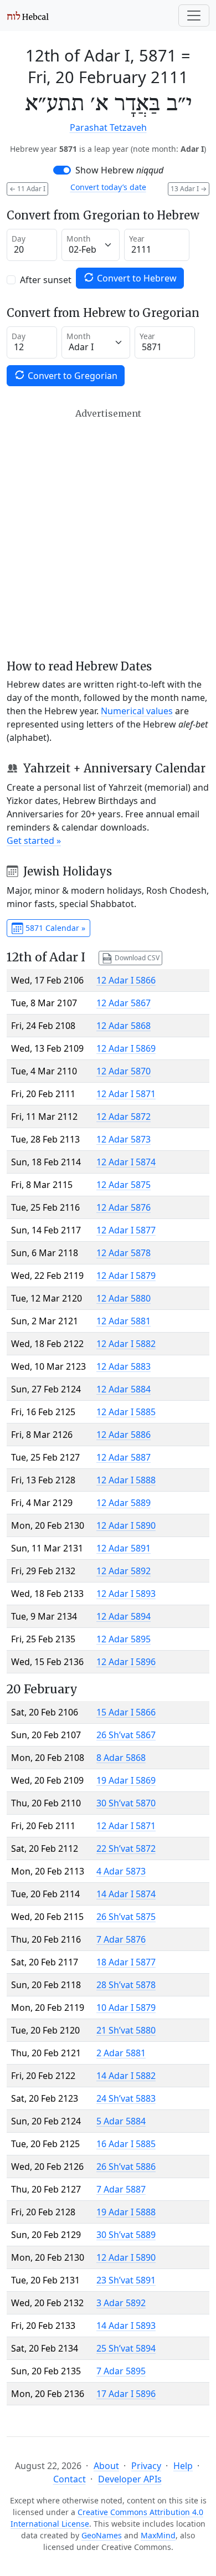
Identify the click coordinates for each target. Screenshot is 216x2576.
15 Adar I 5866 (126, 1712)
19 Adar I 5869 (126, 1780)
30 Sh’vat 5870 (126, 1803)
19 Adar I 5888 (126, 2212)
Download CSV (136, 957)
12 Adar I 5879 (126, 1276)
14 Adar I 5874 (126, 1894)
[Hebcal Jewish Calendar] (28, 16)
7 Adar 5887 (121, 2189)
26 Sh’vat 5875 (126, 1917)
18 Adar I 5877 (126, 1962)
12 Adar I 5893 (126, 1594)
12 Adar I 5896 (126, 1662)
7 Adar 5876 (121, 1939)
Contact (70, 2479)
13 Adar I (189, 189)
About (106, 2466)
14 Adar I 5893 (126, 2326)
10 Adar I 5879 (126, 2007)
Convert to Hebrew (136, 278)
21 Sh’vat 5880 (126, 2030)
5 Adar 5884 (121, 2121)
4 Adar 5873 (121, 1871)
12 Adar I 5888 (126, 1480)
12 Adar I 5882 (126, 1344)
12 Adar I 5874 (126, 1162)
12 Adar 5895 (124, 1639)
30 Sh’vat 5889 (126, 2235)
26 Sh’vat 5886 (126, 2167)
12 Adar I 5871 (126, 1094)
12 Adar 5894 (124, 1616)
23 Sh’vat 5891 (126, 2280)
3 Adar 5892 (121, 2303)
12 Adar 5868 (124, 1026)
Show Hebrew (119, 170)
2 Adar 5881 (121, 2053)
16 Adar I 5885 (126, 2144)
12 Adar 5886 (124, 1435)
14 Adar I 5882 (126, 2076)
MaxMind (158, 2535)
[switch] (62, 170)
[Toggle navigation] (194, 16)
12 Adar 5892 (124, 1571)
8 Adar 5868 (121, 1758)
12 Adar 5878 (124, 1253)
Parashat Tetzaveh (108, 127)
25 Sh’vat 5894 (126, 2348)
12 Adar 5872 (124, 1117)
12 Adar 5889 (124, 1503)
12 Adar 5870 (124, 1071)
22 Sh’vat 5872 (126, 1848)
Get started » (34, 841)
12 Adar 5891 (124, 1548)
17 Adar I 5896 (126, 2394)
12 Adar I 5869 (126, 1048)
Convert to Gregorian (71, 376)
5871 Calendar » (54, 928)
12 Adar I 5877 (126, 1230)
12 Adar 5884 (124, 1389)
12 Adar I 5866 (126, 980)
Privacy (146, 2466)
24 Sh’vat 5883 (126, 2098)
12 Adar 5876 (124, 1207)
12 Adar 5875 (124, 1185)
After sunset (46, 280)
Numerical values (137, 711)
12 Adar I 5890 (126, 1525)
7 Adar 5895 (121, 2371)
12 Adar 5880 (124, 1298)
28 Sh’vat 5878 (126, 1985)
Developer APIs (130, 2479)
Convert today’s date (108, 187)
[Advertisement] (108, 534)
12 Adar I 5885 (126, 1412)
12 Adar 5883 (124, 1366)
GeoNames (102, 2535)
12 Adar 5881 (124, 1321)
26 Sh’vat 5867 (126, 1735)
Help (183, 2466)
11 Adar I (27, 189)
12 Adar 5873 (124, 1139)
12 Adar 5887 (124, 1457)
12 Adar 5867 (124, 1003)
